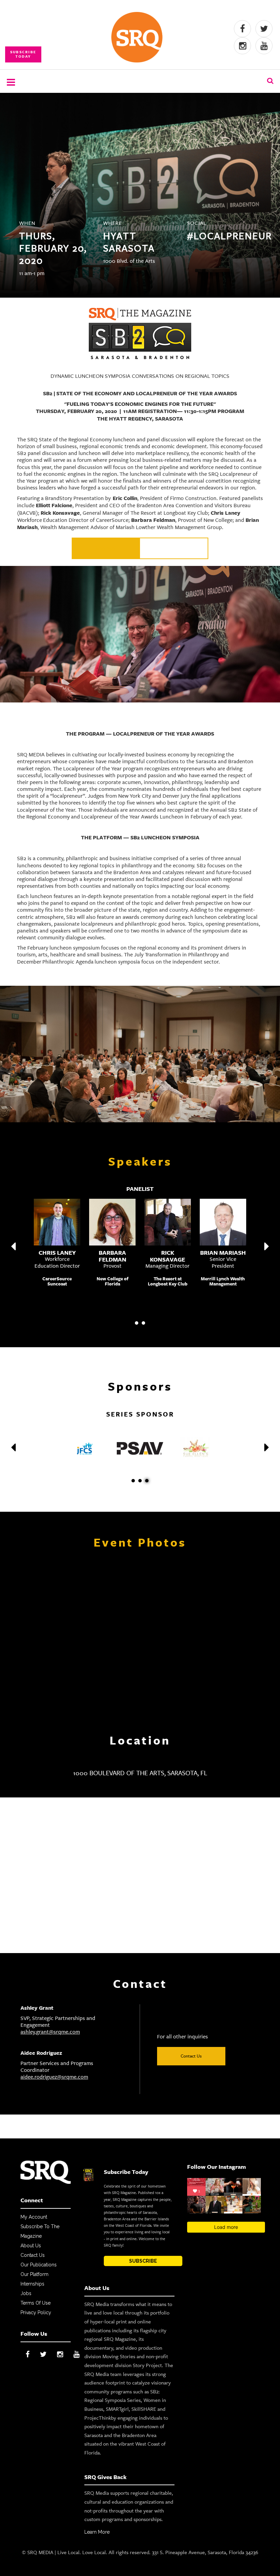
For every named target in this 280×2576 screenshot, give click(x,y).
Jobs (26, 2293)
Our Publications (39, 2265)
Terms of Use (36, 2303)
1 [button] (137, 1323)
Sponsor (106, 548)
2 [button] (143, 1323)
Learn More (97, 2532)
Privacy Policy (36, 2312)
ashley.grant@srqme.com (50, 2032)
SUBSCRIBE (143, 2261)
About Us (31, 2246)
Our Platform (34, 2274)
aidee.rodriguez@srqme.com (54, 2077)
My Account (34, 2217)
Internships (32, 2284)
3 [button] (147, 1481)
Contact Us (191, 2056)
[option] (140, 1214)
